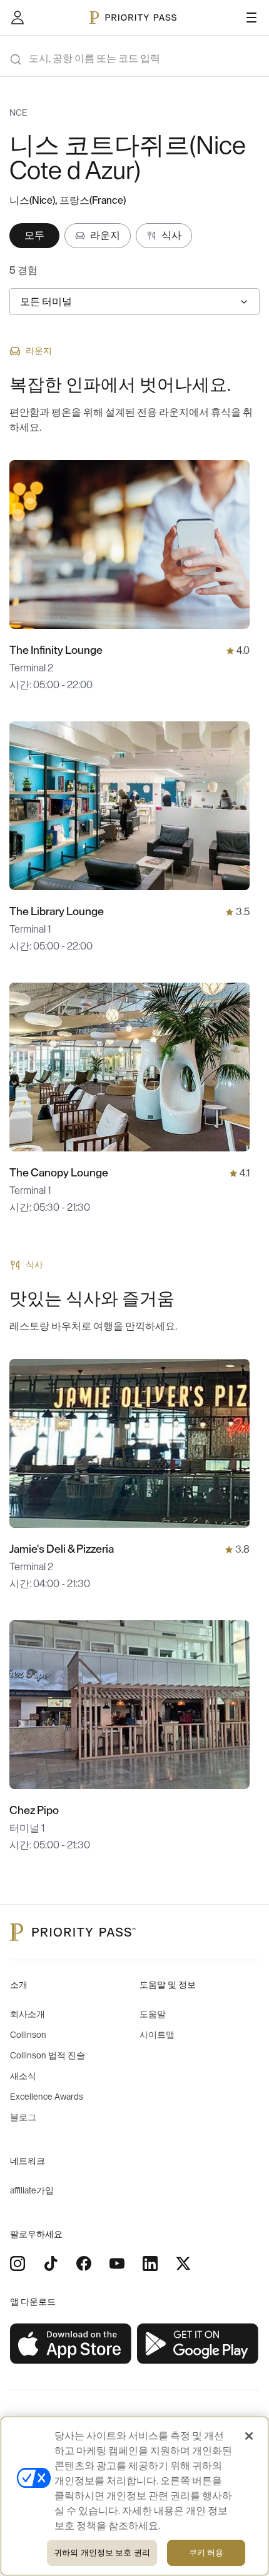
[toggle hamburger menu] (251, 18)
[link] (71, 2344)
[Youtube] (117, 2263)
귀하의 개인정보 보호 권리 (102, 2553)
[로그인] (18, 18)
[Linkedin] (150, 2263)
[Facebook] (84, 2263)
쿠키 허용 (206, 2553)
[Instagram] (18, 2263)
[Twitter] (183, 2263)
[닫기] (249, 2436)
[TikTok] (51, 2263)
